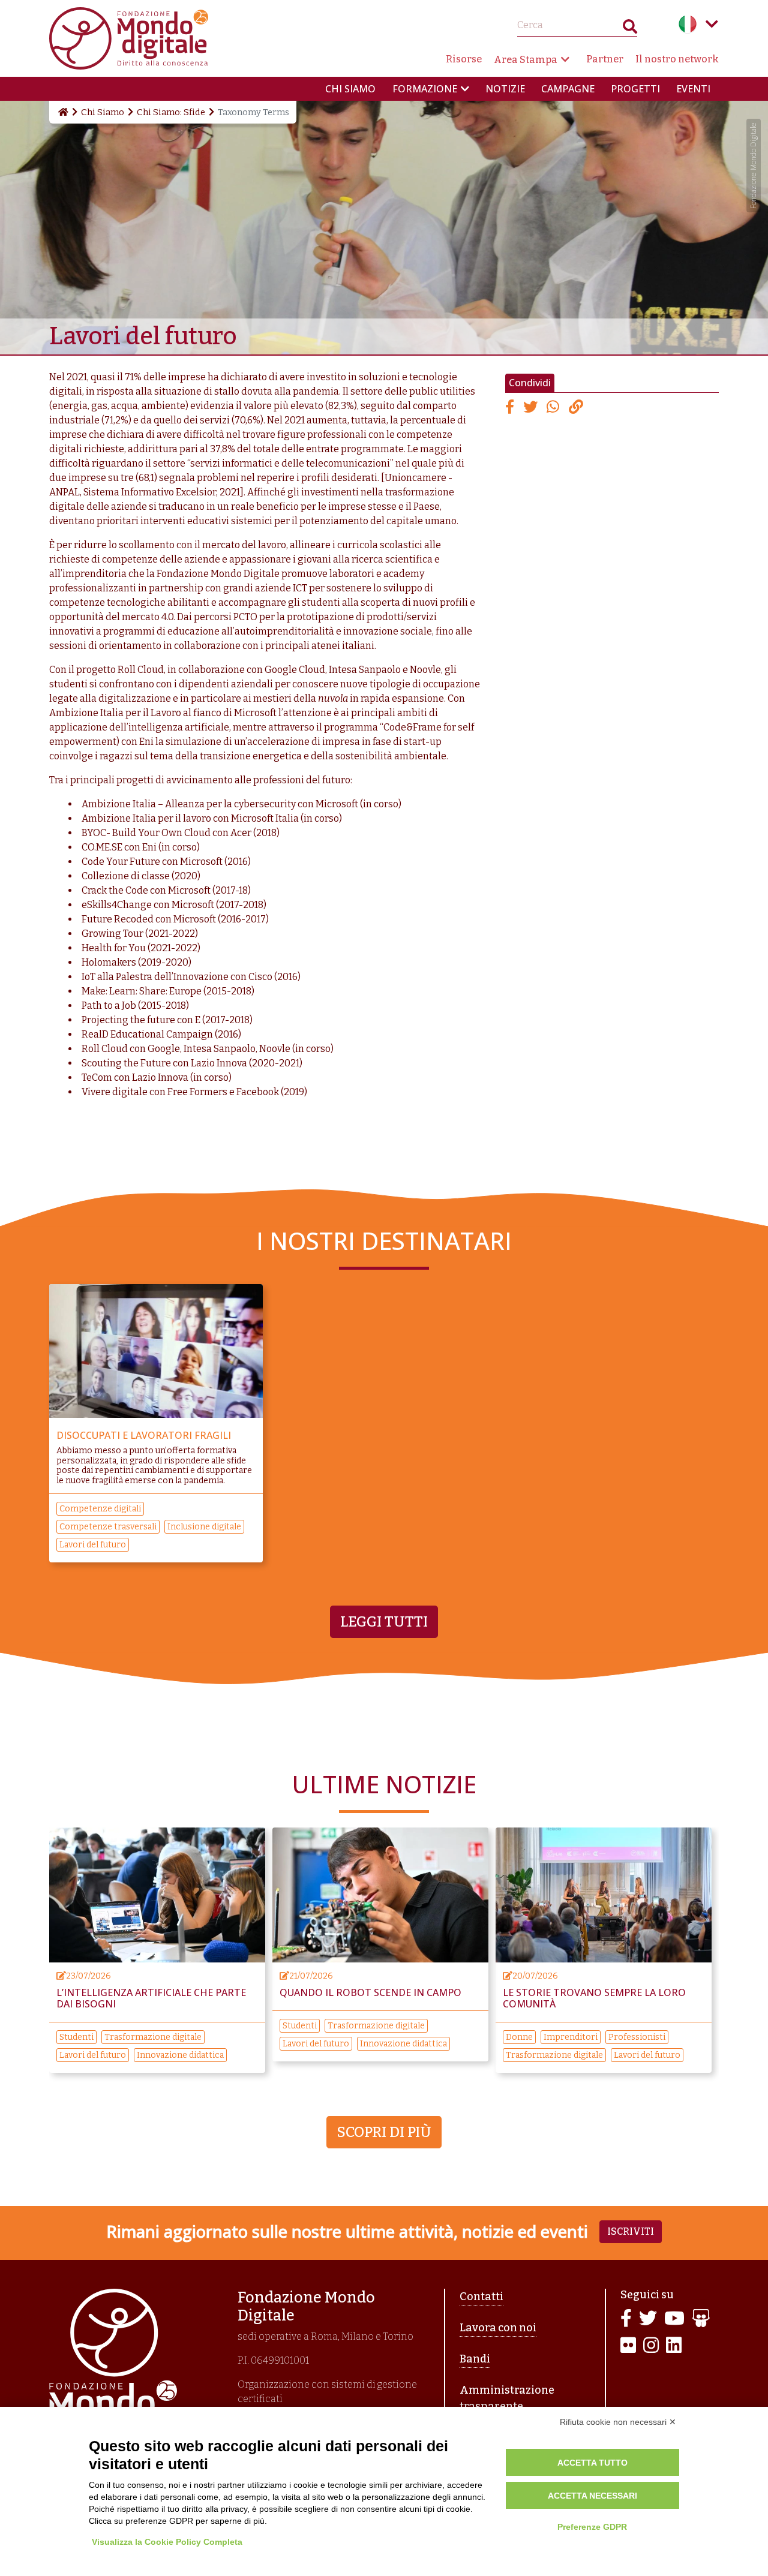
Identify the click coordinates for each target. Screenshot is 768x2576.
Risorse (464, 59)
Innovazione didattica (180, 2055)
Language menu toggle (712, 24)
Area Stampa (526, 60)
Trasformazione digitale (153, 2037)
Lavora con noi (498, 2328)
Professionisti (637, 2037)
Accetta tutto (592, 2463)
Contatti (481, 2297)
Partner (605, 59)
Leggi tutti (384, 1622)
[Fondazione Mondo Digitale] (129, 37)
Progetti (635, 89)
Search (630, 29)
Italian (688, 24)
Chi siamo (350, 89)
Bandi (475, 2359)
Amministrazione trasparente (507, 2398)
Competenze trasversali (108, 1527)
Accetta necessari (592, 2496)
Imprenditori (571, 2037)
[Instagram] (651, 2346)
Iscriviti (631, 2231)
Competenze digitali (100, 1509)
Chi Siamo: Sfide (171, 112)
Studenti (76, 2037)
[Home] (62, 112)
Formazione (425, 89)
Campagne (568, 89)
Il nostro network (677, 59)
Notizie (505, 89)
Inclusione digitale (204, 1527)
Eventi (693, 89)
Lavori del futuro (93, 1545)
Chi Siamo (103, 112)
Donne (519, 2037)
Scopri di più (384, 2132)
